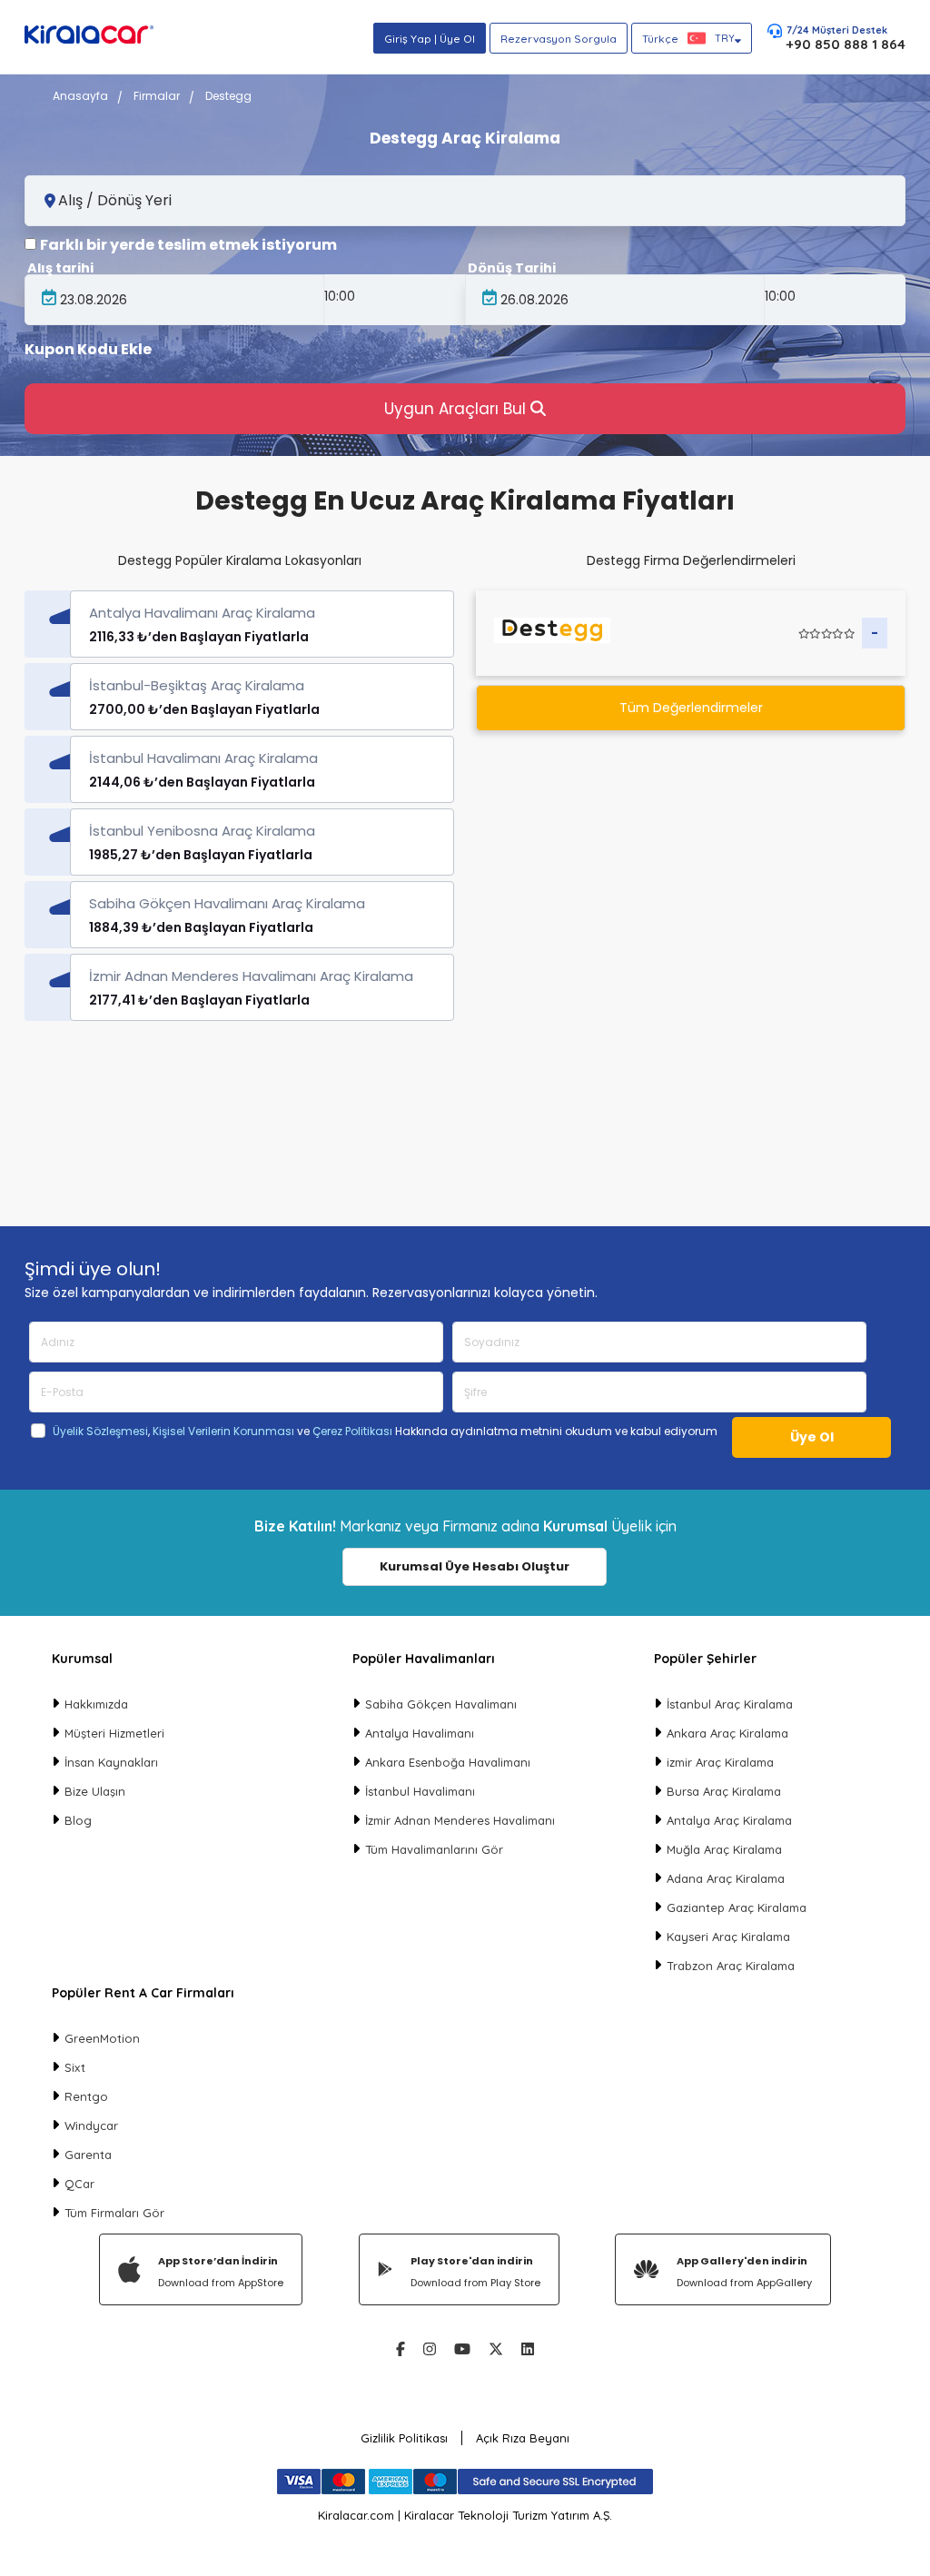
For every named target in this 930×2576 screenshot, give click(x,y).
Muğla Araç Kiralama (724, 1849)
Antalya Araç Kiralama (729, 1820)
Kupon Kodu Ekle (88, 350)
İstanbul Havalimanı (420, 1791)
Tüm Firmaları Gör (114, 2213)
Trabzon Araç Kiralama (731, 1966)
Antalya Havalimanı (420, 1733)
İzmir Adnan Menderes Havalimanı (460, 1820)
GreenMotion (102, 2038)
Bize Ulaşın (95, 1791)
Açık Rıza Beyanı (523, 2438)
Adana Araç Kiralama (726, 1878)
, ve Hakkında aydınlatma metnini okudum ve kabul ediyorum (385, 1432)
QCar (79, 2184)
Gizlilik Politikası (404, 2438)
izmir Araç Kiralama (720, 1762)
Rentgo (86, 2096)
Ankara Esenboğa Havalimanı (448, 1762)
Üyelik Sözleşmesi (100, 1431)
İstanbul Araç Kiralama (730, 1704)
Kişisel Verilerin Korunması (223, 1431)
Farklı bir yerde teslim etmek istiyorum (188, 245)
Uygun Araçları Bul (457, 409)
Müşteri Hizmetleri (114, 1733)
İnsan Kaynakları (111, 1762)
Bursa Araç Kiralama (724, 1791)
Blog (78, 1820)
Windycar (91, 2125)
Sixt (75, 2067)
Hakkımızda (96, 1704)
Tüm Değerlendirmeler (691, 708)
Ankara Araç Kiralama (727, 1733)
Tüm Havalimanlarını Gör (434, 1849)
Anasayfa (80, 96)
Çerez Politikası (352, 1431)
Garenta (88, 2155)
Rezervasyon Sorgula (559, 39)
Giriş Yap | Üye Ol (430, 39)
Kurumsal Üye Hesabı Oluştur (475, 1566)
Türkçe (688, 39)
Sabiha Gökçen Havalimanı (441, 1704)
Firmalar (157, 96)
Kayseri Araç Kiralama (728, 1937)
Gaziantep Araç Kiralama (737, 1907)
